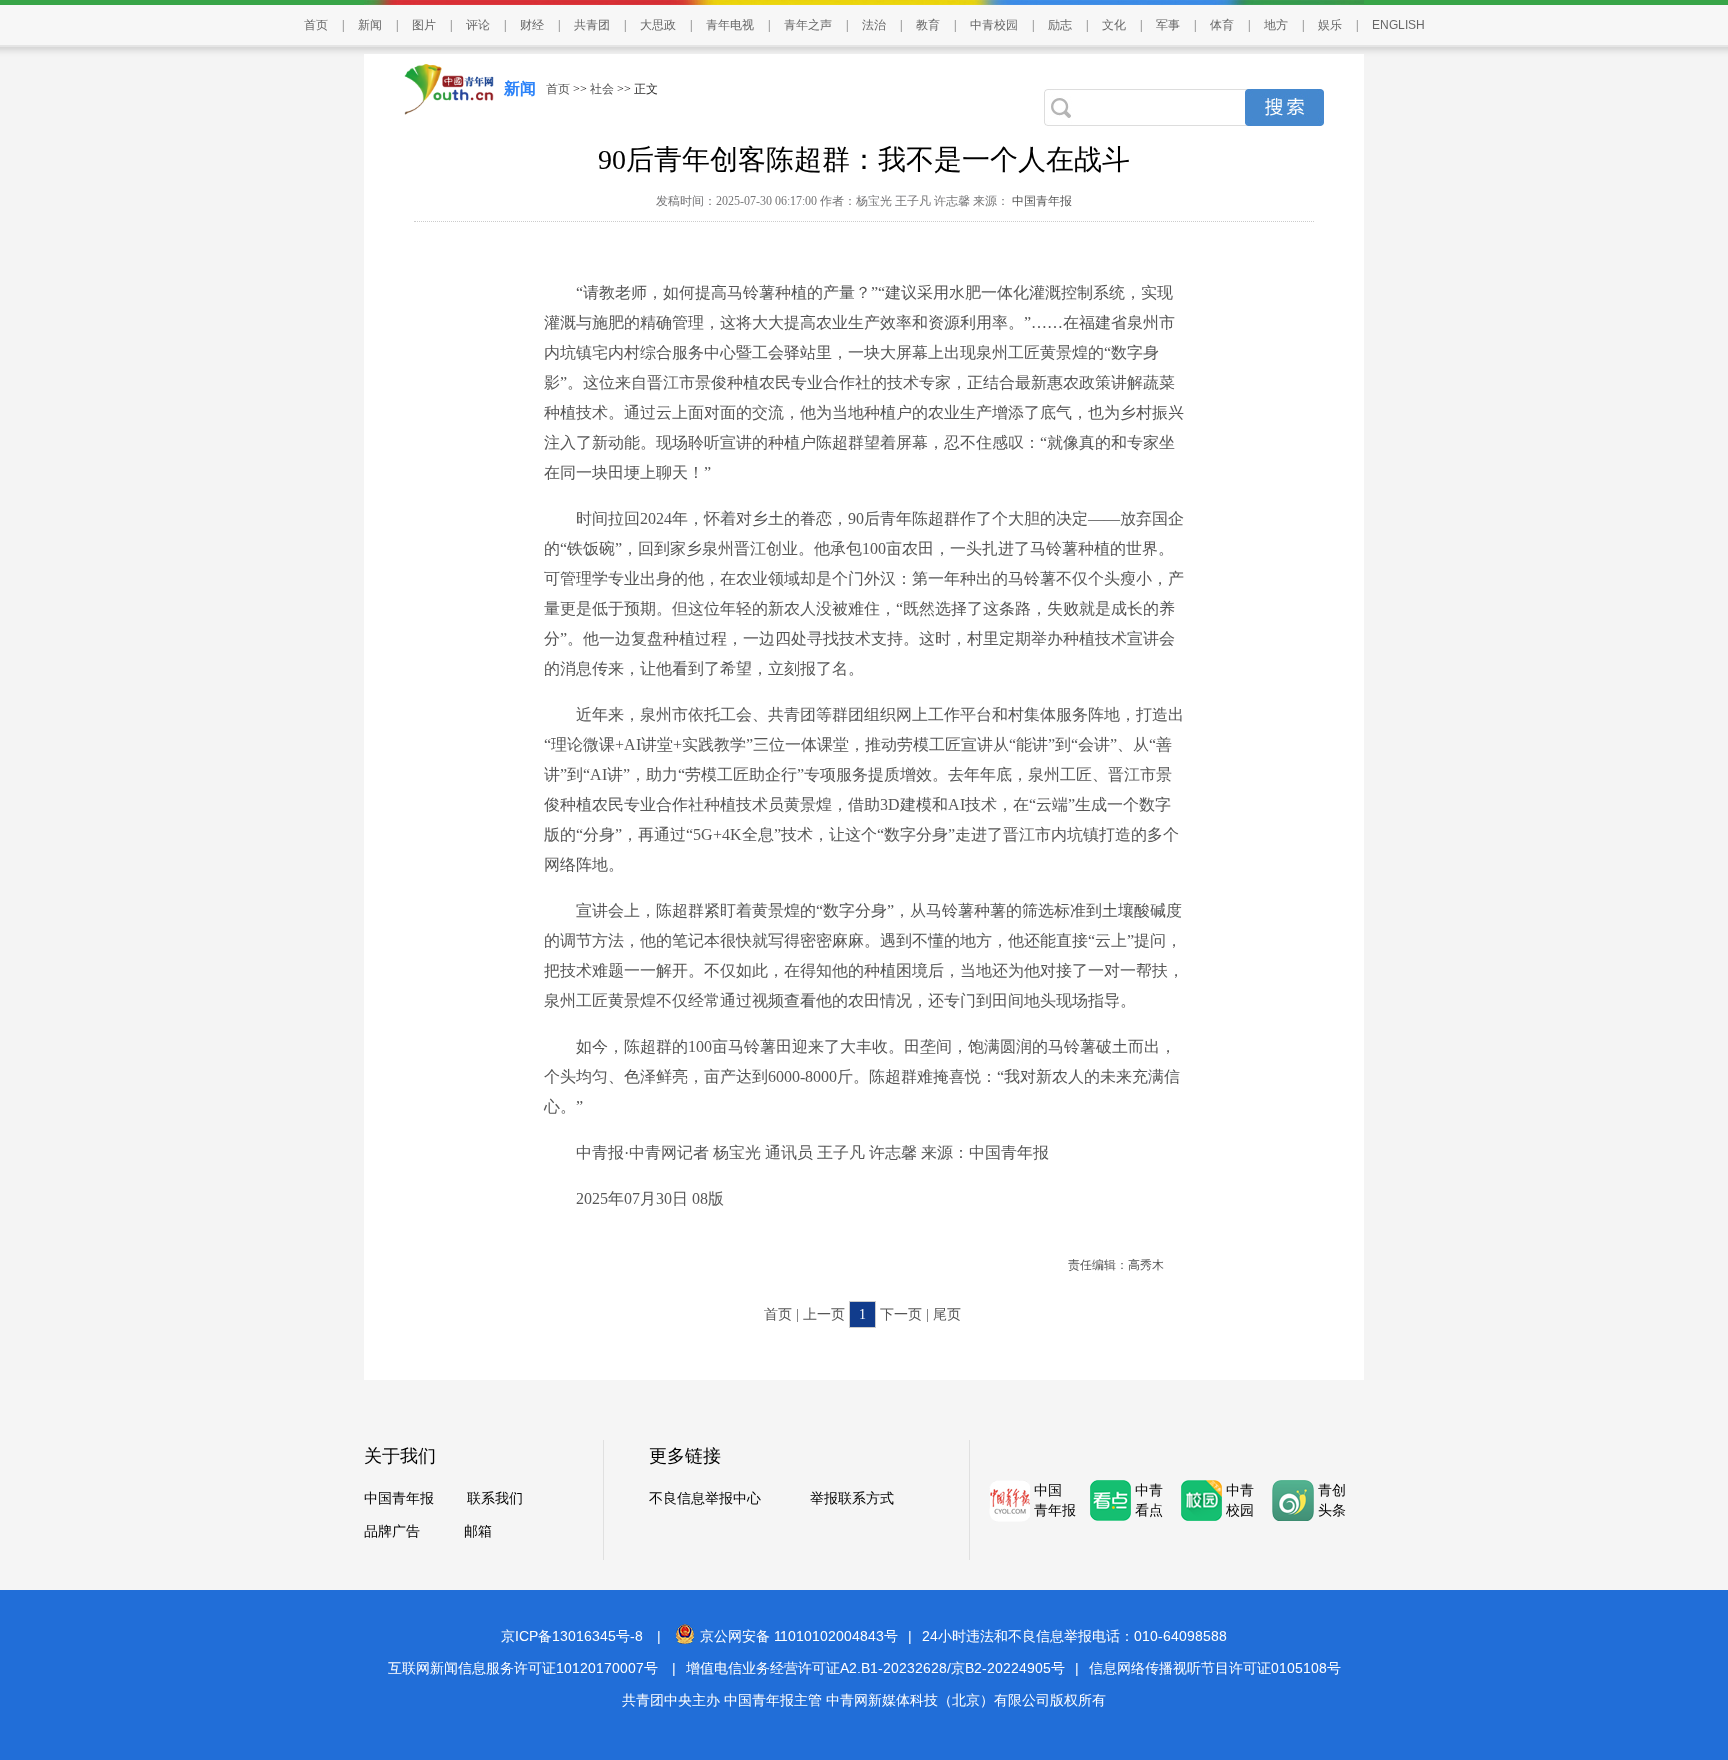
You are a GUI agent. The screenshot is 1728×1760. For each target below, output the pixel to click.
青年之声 (808, 25)
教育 (928, 25)
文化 (1114, 25)
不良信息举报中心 (705, 1498)
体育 (1222, 25)
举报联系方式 (852, 1498)
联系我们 (495, 1498)
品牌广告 (392, 1531)
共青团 (592, 25)
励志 (1060, 25)
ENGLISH (1398, 25)
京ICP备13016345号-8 (572, 1636)
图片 (424, 25)
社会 (602, 89)
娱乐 (1330, 25)
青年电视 (730, 25)
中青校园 (994, 25)
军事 (1168, 25)
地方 (1276, 25)
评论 (478, 25)
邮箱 (478, 1531)
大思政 (658, 25)
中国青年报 (1040, 201)
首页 (316, 25)
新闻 (370, 25)
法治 (874, 25)
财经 (532, 25)
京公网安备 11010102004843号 (799, 1636)
